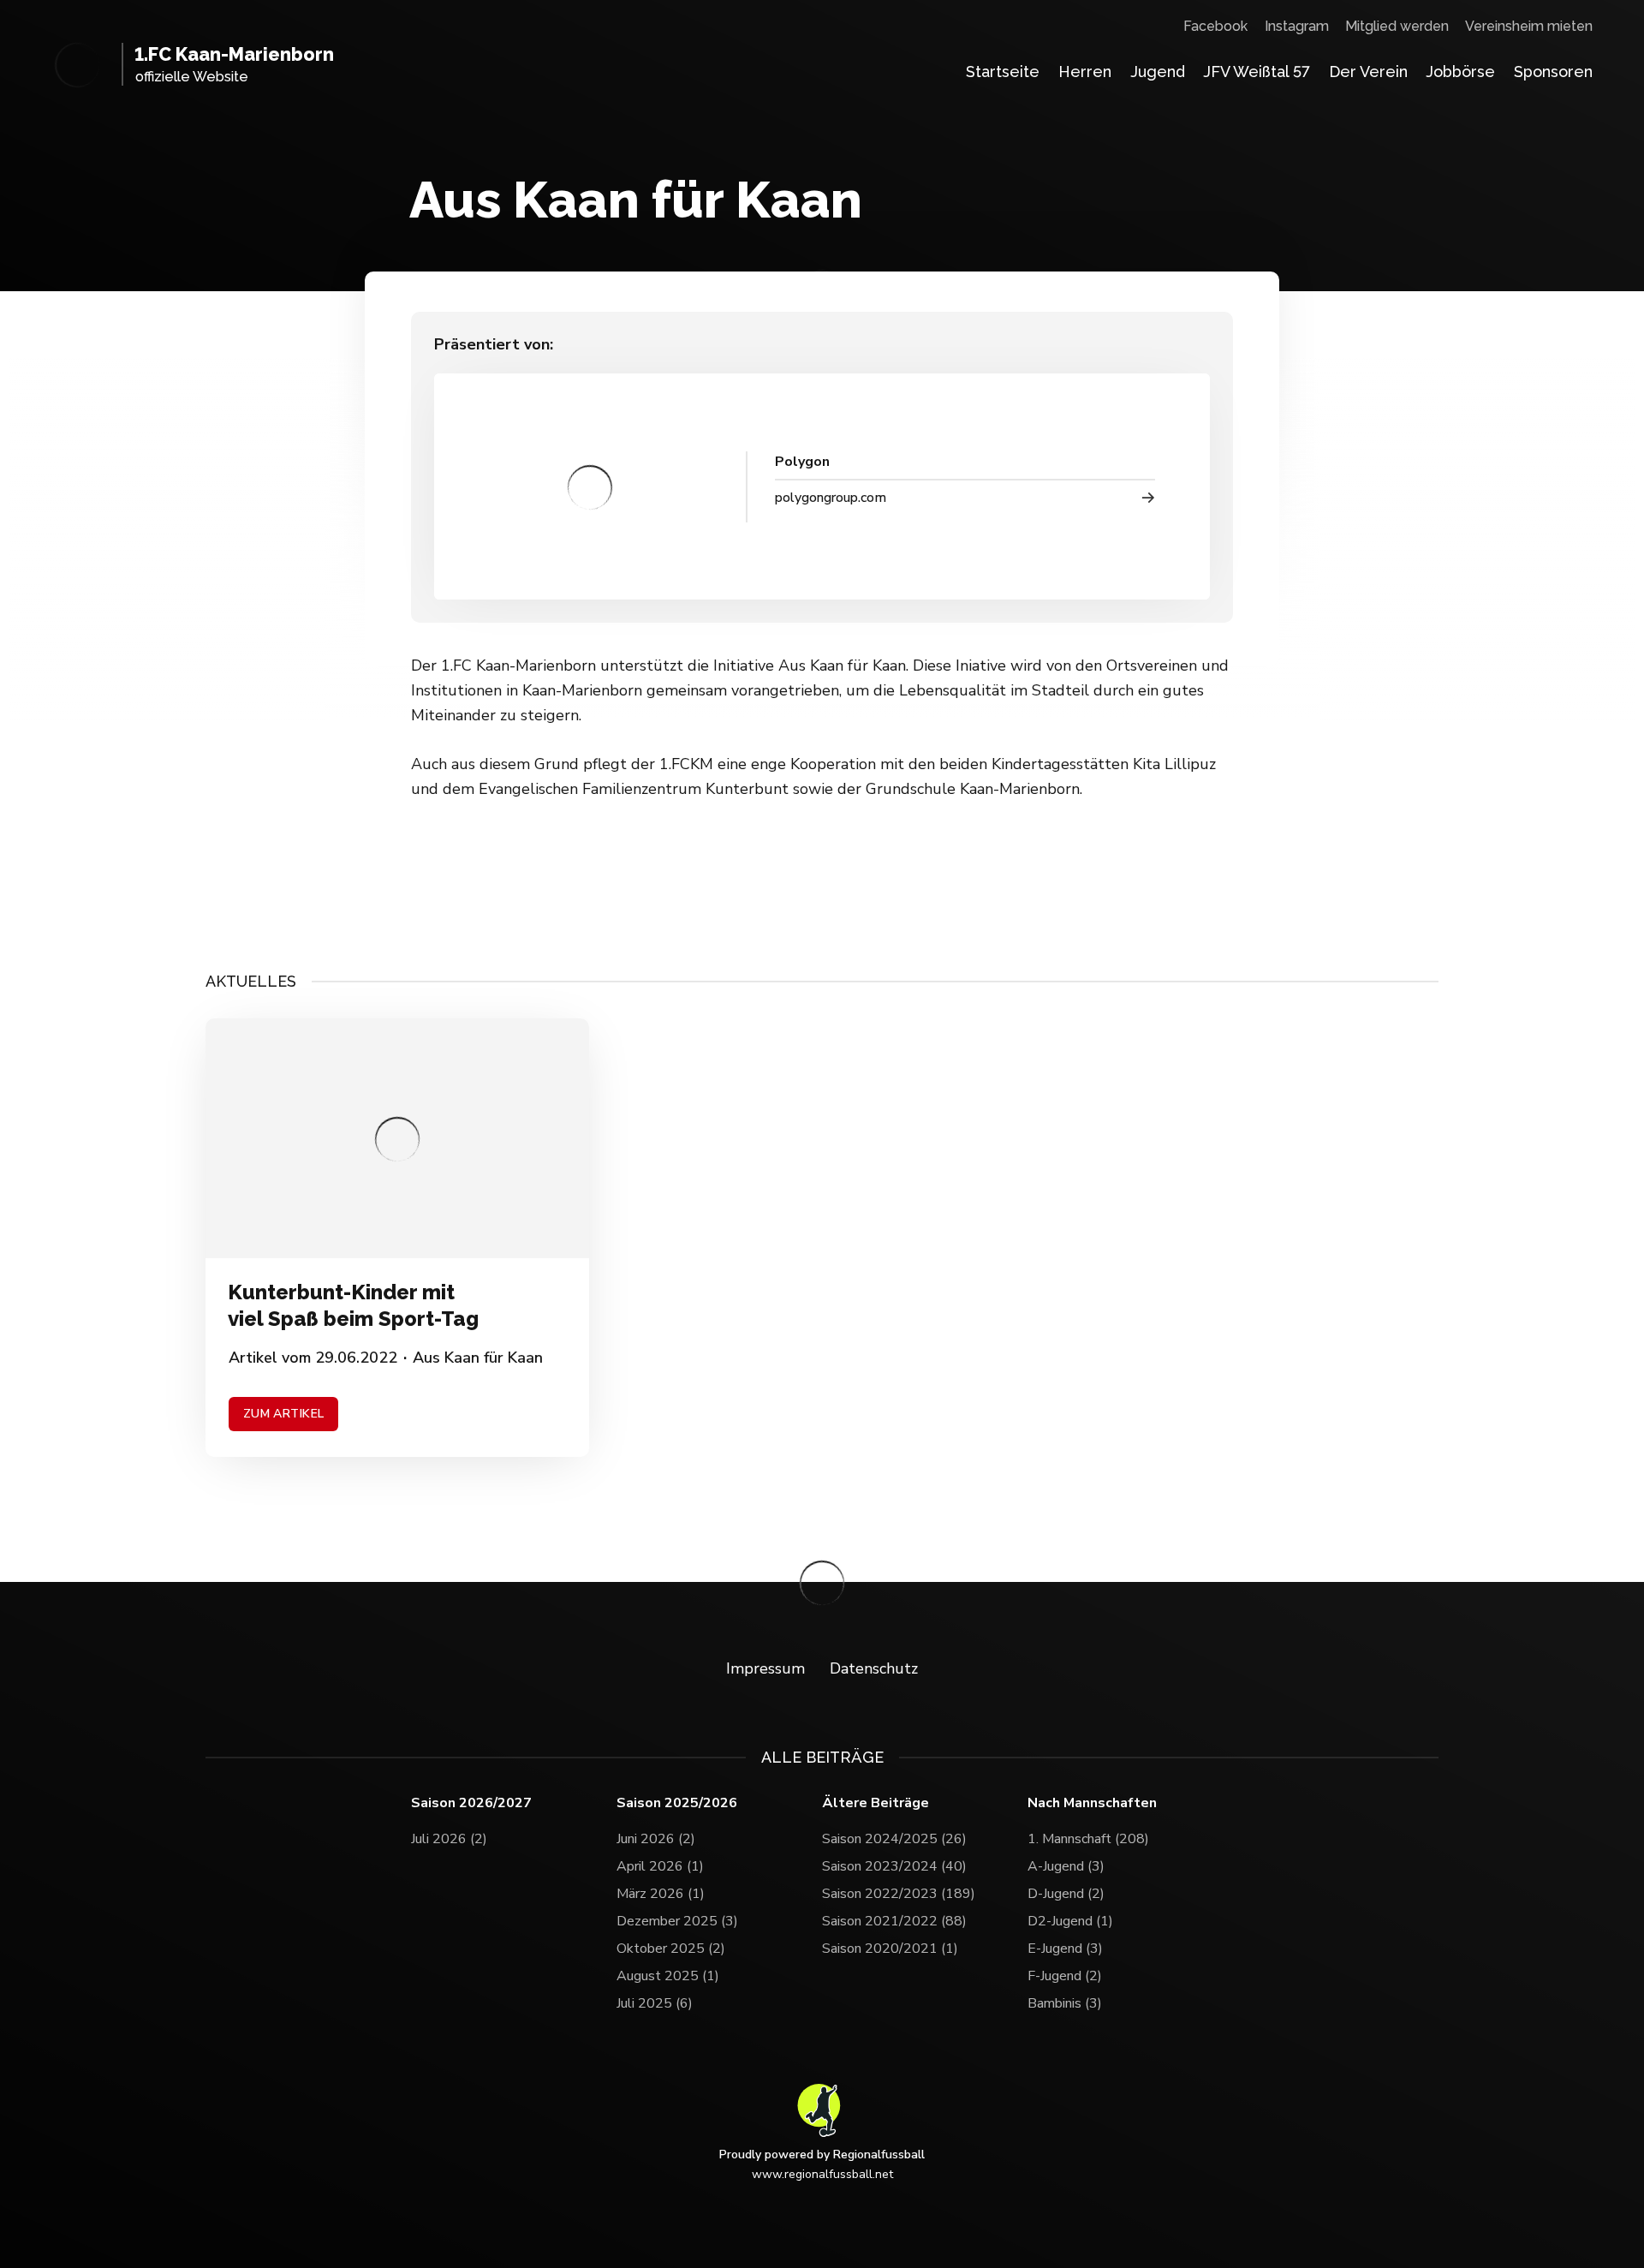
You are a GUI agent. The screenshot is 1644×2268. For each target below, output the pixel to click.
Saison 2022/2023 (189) (899, 1894)
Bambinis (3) (1065, 2003)
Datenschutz (874, 1668)
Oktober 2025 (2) (671, 1949)
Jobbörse (1460, 72)
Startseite (1003, 72)
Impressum (765, 1668)
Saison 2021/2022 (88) (894, 1921)
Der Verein (1368, 72)
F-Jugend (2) (1065, 1976)
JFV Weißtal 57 (1257, 72)
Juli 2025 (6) (655, 2003)
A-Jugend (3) (1066, 1866)
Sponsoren (1553, 72)
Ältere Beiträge (876, 1803)
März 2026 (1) (661, 1894)
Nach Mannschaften (1092, 1803)
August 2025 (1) (668, 1976)
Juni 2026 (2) (656, 1839)
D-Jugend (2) (1066, 1894)
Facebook (1215, 26)
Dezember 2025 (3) (677, 1921)
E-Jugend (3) (1065, 1949)
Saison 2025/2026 (677, 1803)
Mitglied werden (1397, 26)
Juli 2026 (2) (449, 1839)
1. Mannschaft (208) (1088, 1839)
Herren (1085, 72)
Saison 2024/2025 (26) (894, 1839)
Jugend (1158, 72)
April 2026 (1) (660, 1866)
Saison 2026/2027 (471, 1803)
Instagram (1297, 26)
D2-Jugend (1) (1070, 1921)
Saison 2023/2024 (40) (894, 1866)
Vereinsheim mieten (1529, 26)
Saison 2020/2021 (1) (890, 1949)
